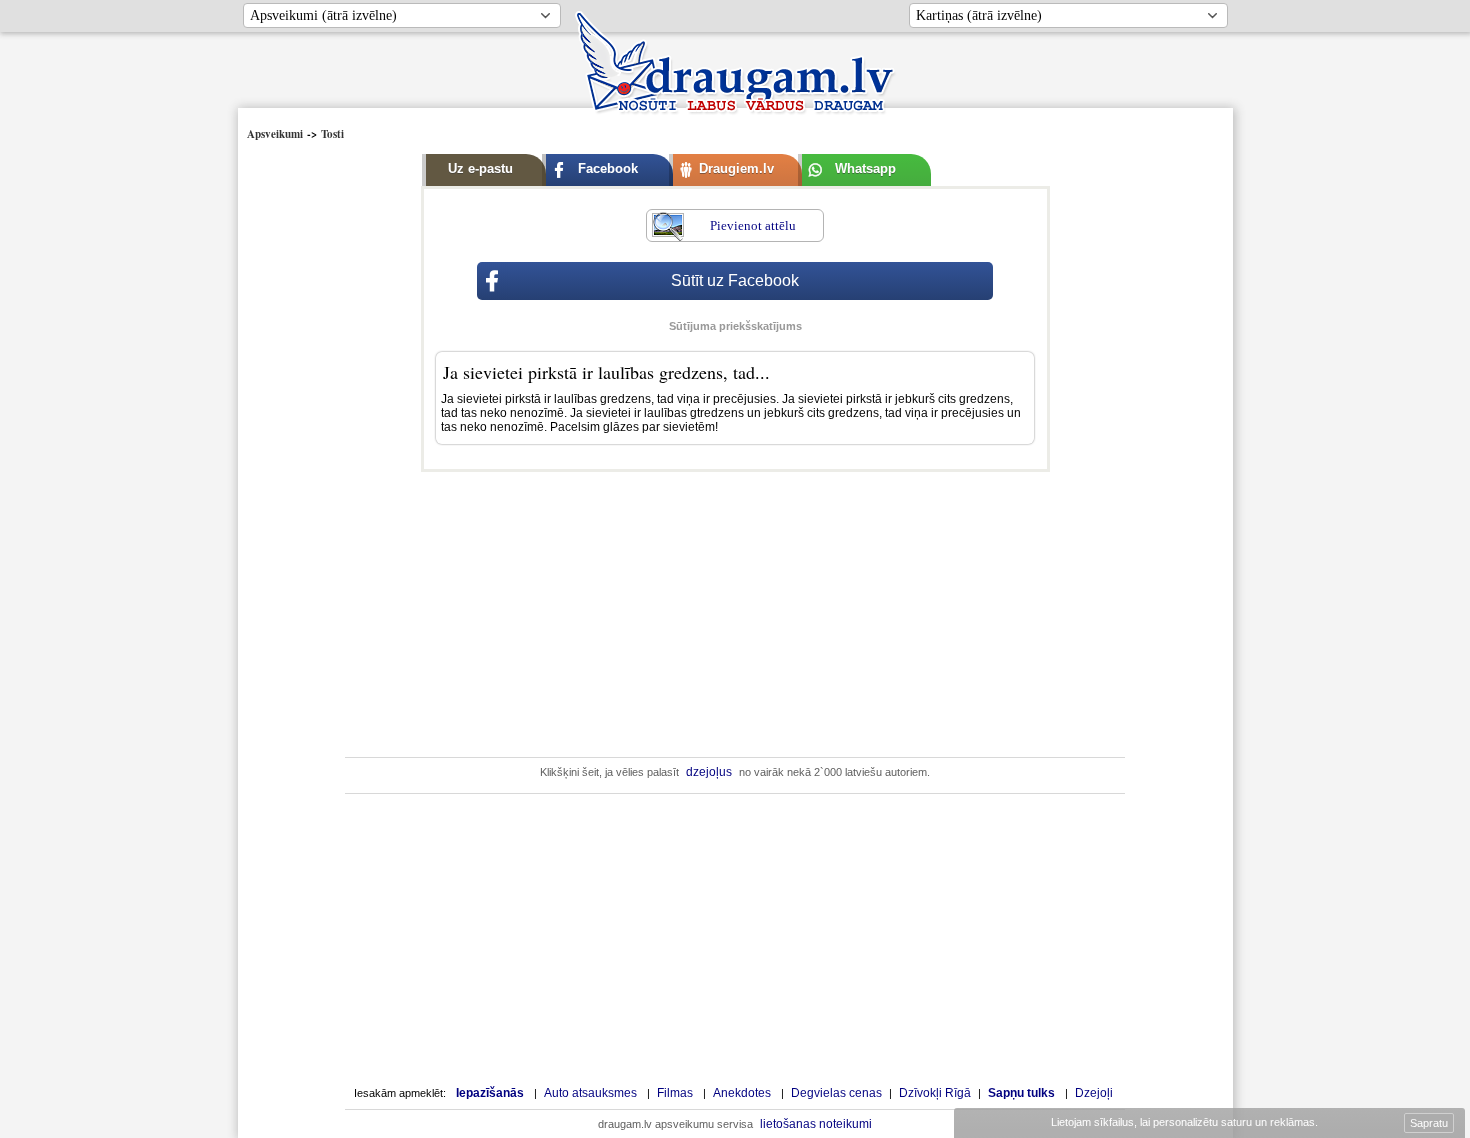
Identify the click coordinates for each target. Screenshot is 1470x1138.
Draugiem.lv (736, 168)
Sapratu (1429, 1123)
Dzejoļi (1094, 1093)
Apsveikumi (275, 134)
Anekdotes (742, 1093)
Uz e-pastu (480, 168)
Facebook (608, 168)
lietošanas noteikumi (816, 1124)
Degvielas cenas (836, 1093)
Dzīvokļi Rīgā (935, 1093)
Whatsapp (865, 168)
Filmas (675, 1093)
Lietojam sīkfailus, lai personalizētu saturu (1183, 1122)
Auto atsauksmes (590, 1093)
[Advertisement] (331, 447)
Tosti (332, 134)
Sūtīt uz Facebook (735, 280)
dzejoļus (709, 772)
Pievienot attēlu (753, 225)
